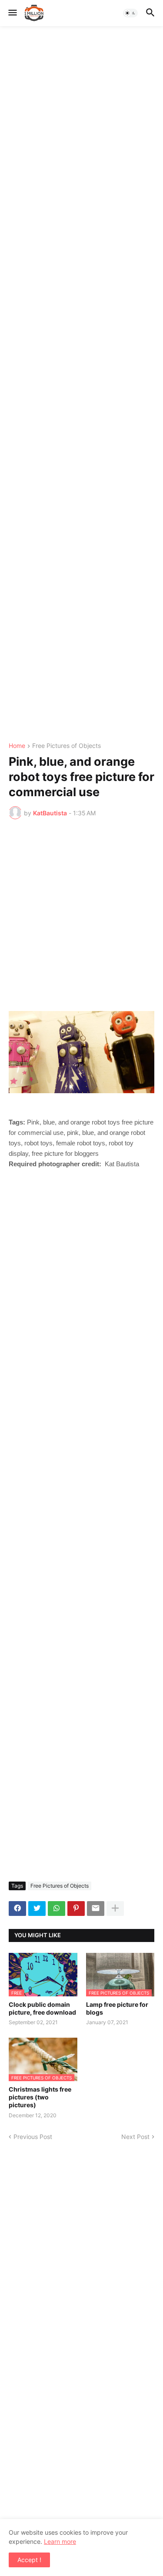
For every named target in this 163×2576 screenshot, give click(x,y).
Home (17, 746)
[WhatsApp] (57, 1909)
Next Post (135, 2137)
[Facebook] (17, 1909)
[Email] (96, 1909)
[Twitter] (37, 1909)
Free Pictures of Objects (67, 746)
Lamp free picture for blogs (117, 2008)
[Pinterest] (76, 1909)
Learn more (60, 2541)
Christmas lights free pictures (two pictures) (40, 2097)
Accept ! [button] (29, 2560)
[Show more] (115, 1909)
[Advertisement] (81, 384)
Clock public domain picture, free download (42, 2008)
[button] (12, 13)
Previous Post (33, 2137)
